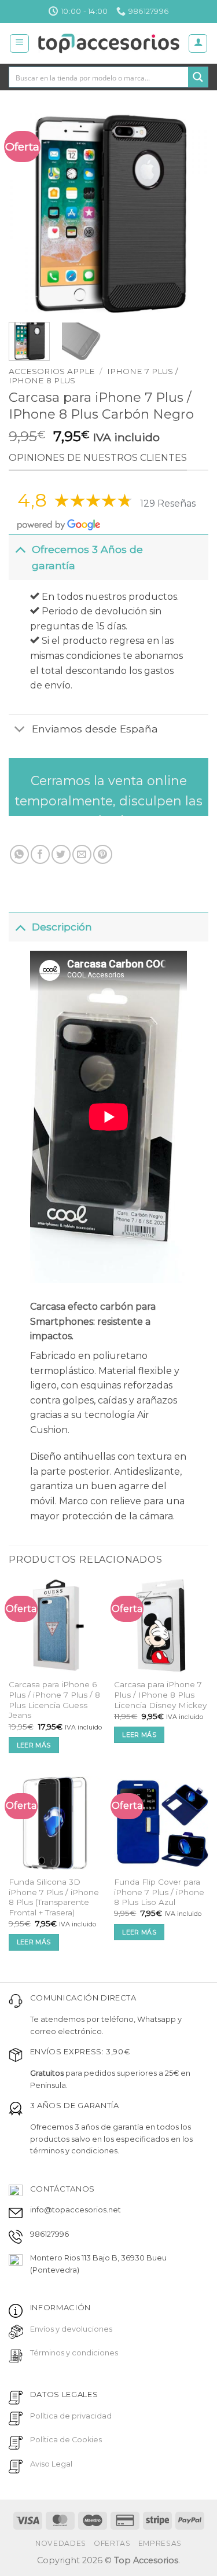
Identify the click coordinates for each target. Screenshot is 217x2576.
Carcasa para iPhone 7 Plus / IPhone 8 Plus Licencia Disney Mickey (160, 1694)
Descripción (62, 927)
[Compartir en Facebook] (40, 854)
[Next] (190, 213)
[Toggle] (20, 549)
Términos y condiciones (74, 2353)
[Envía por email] (82, 854)
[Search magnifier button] (198, 77)
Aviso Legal (51, 2464)
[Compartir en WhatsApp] (19, 854)
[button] (19, 43)
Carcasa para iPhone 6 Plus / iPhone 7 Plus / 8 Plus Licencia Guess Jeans (54, 1700)
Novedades (61, 2543)
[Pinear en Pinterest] (103, 854)
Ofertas (112, 2543)
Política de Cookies (66, 2440)
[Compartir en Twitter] (61, 854)
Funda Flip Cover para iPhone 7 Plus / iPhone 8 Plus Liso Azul (159, 1892)
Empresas (160, 2543)
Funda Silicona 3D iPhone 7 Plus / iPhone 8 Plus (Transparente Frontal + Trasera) (54, 1897)
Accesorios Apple (52, 371)
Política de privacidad (71, 2416)
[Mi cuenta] (198, 43)
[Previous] (27, 213)
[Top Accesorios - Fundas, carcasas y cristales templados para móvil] (108, 43)
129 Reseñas (168, 503)
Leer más (34, 1745)
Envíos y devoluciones (71, 2329)
